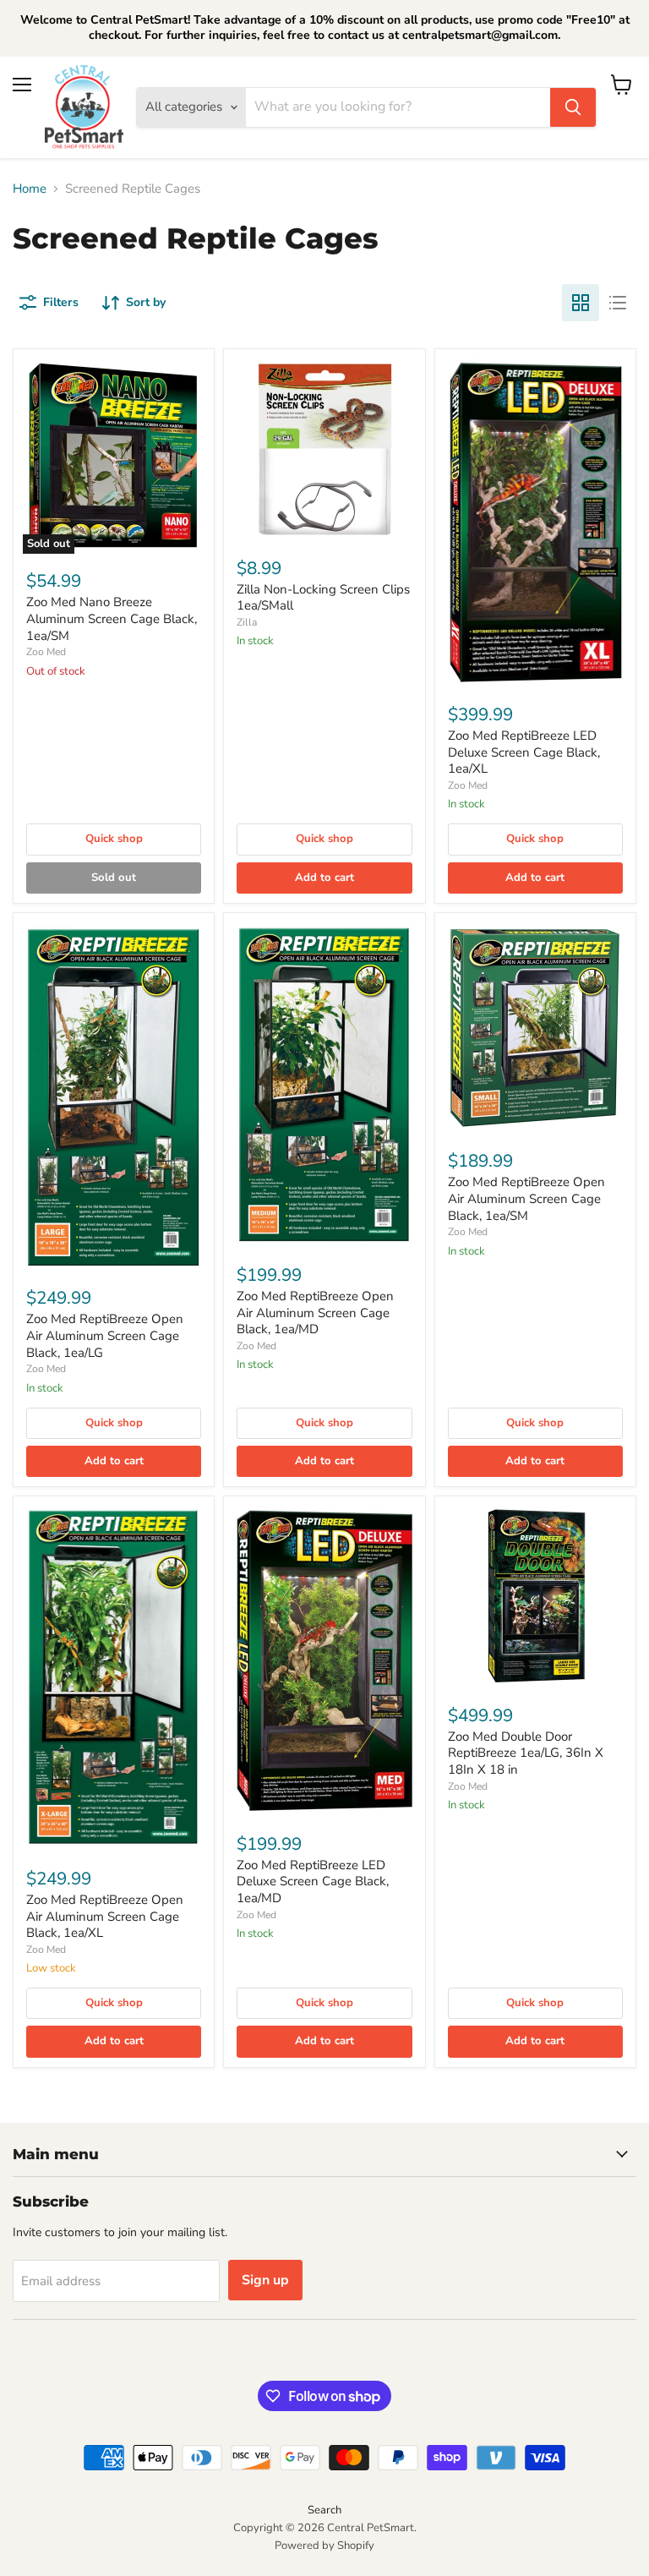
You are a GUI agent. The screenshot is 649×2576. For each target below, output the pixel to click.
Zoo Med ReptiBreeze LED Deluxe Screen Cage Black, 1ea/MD (313, 1881)
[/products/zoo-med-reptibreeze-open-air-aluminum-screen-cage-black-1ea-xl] (114, 1679)
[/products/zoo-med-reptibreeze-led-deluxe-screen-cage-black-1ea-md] (324, 1661)
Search (324, 2510)
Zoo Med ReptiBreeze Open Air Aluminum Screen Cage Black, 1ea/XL (105, 1916)
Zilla (247, 622)
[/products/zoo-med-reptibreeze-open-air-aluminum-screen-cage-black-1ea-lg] (114, 1097)
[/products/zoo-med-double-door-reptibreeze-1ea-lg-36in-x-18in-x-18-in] (535, 1597)
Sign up (265, 2280)
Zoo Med (46, 652)
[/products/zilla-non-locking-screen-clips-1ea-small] (324, 449)
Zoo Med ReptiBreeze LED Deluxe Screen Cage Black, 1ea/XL (524, 752)
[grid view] (581, 303)
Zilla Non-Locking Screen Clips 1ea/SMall (323, 598)
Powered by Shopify (324, 2546)
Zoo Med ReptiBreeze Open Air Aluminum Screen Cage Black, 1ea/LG (105, 1335)
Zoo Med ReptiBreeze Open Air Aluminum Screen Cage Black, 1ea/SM (526, 1198)
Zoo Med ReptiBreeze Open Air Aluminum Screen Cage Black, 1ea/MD (315, 1313)
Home (30, 189)
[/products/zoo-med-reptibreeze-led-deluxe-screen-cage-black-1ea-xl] (535, 523)
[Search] (573, 107)
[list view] (618, 303)
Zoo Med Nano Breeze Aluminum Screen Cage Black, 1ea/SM (112, 618)
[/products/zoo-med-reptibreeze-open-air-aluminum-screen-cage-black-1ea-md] (324, 1085)
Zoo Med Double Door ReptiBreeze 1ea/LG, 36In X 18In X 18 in (526, 1753)
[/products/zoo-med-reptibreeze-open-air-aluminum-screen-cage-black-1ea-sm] (535, 1028)
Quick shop (114, 839)
